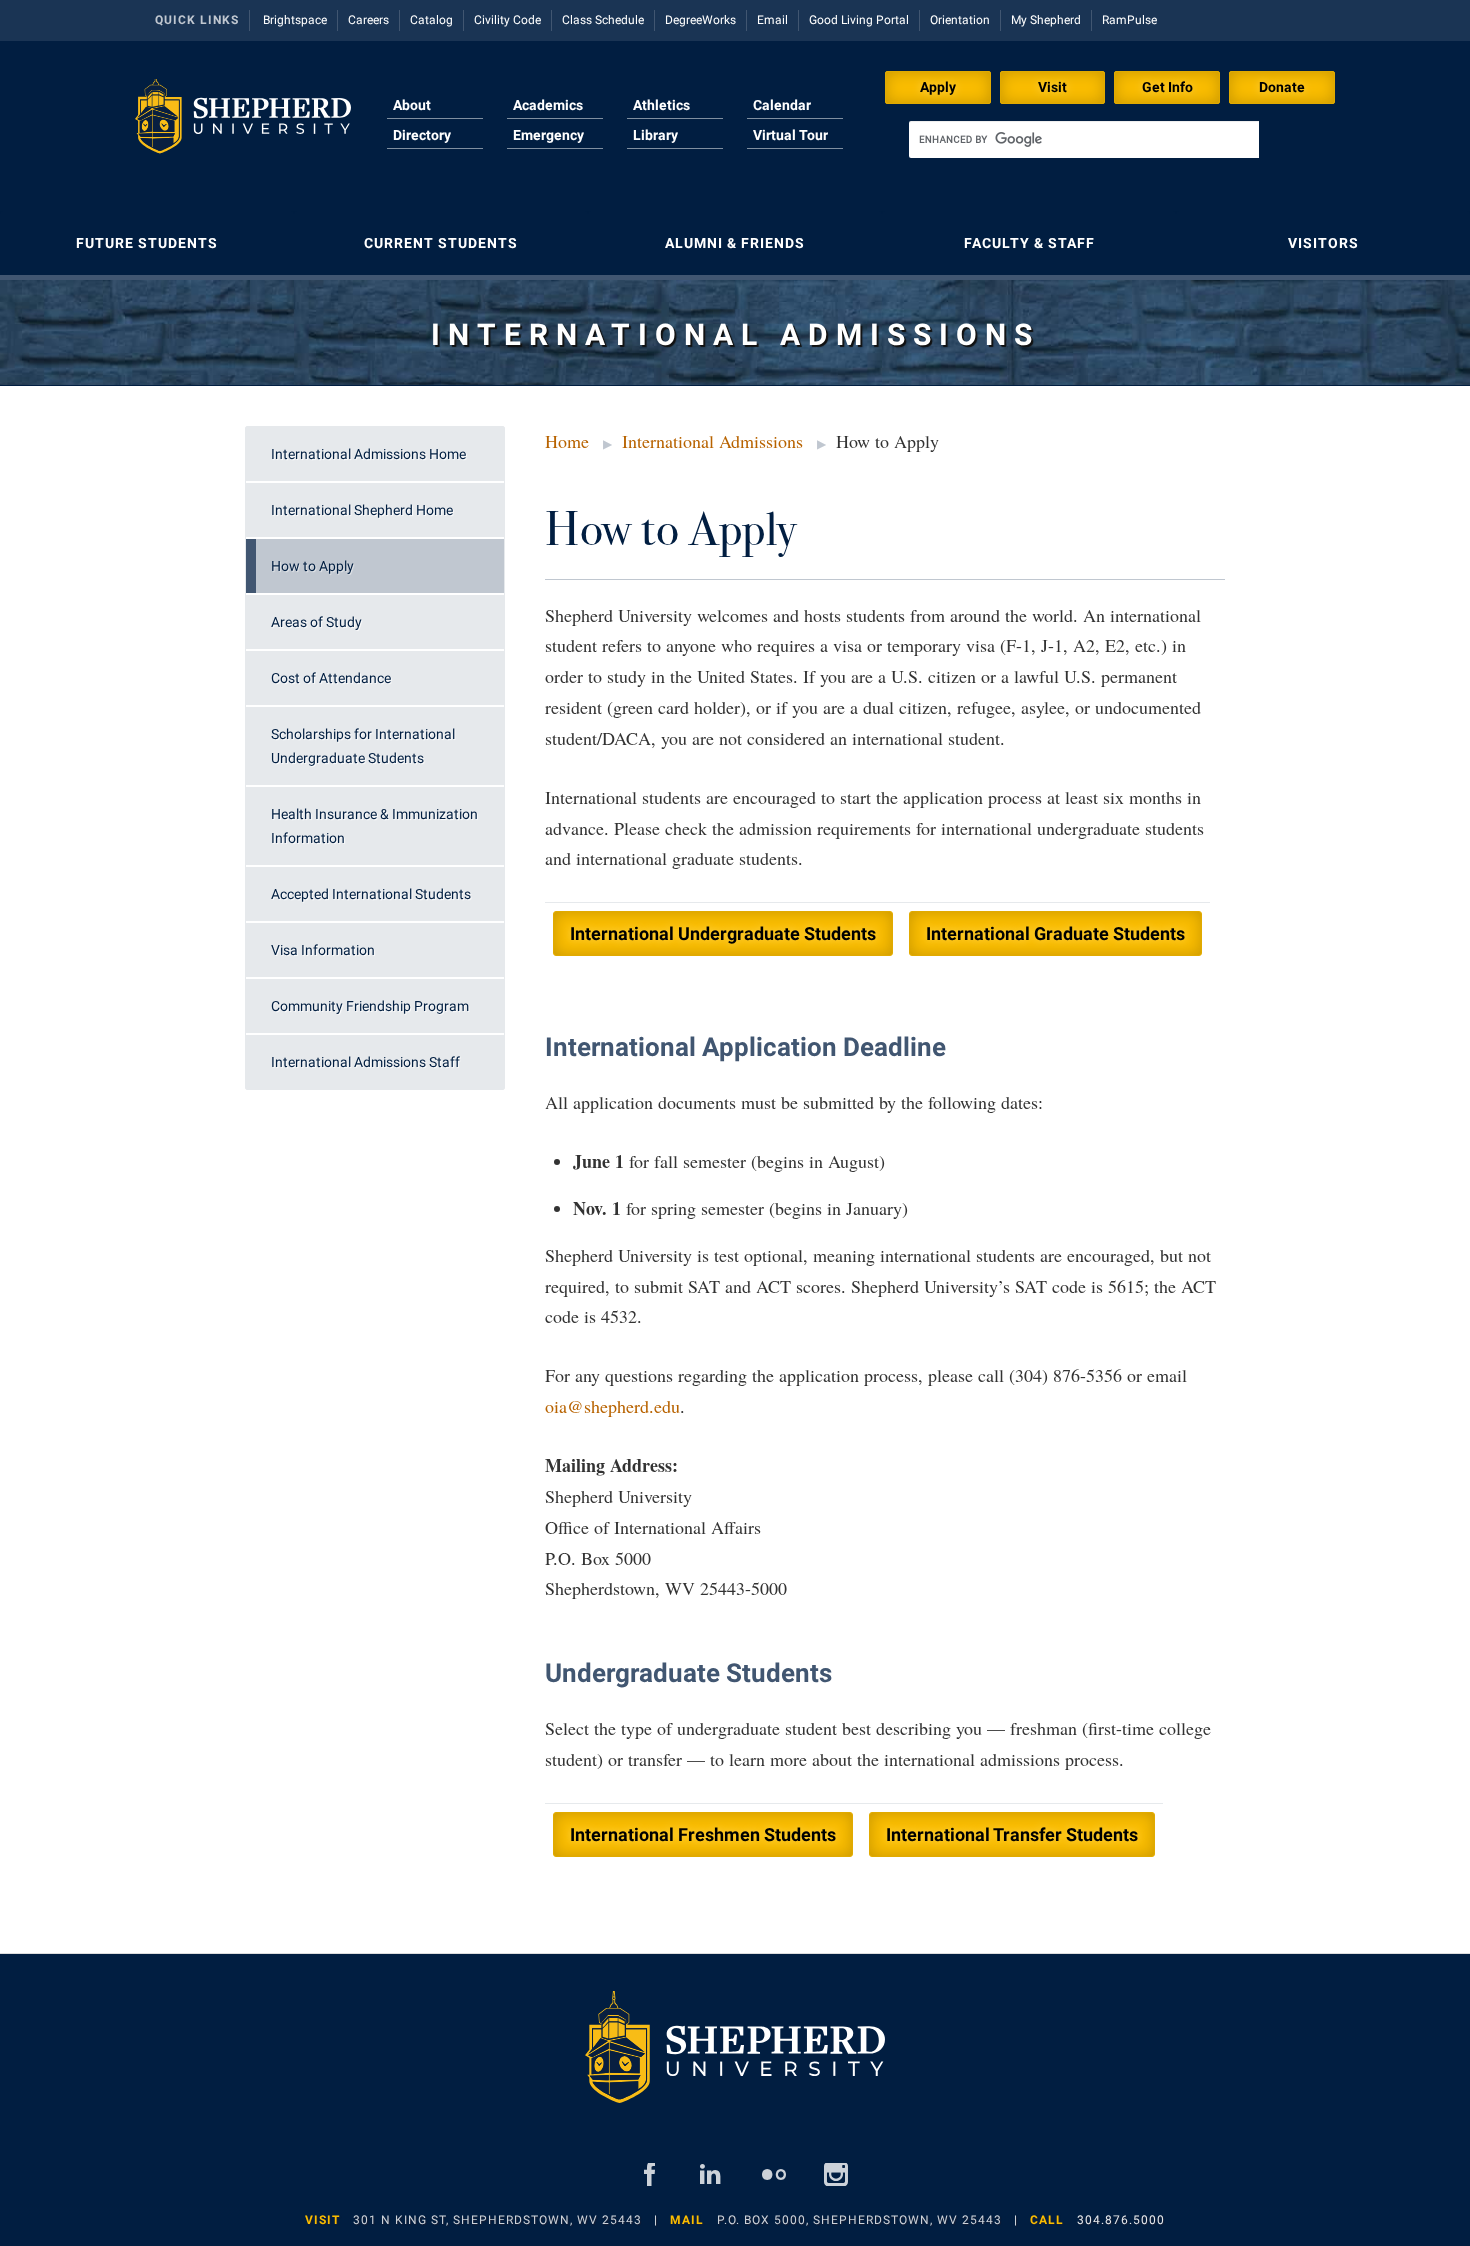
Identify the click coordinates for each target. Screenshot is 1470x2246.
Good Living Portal (859, 20)
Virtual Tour (790, 135)
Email (772, 20)
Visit (1052, 87)
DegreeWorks (700, 20)
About (412, 105)
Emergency (548, 135)
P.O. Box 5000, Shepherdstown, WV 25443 (859, 2220)
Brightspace (295, 20)
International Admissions (712, 441)
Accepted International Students (371, 894)
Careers (368, 20)
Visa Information (323, 950)
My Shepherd (1046, 20)
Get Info (1167, 87)
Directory (422, 135)
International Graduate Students (1055, 933)
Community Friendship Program (370, 1006)
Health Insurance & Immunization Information (374, 826)
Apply (938, 87)
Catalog (431, 20)
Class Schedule (603, 20)
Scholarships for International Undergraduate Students (363, 746)
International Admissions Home (368, 454)
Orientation (960, 20)
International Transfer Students (1012, 1834)
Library (655, 135)
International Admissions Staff (365, 1062)
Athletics (661, 105)
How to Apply (312, 566)
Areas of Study (316, 622)
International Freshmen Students (703, 1834)
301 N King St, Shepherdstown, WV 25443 (497, 2220)
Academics (548, 105)
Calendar (782, 105)
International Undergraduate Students (723, 933)
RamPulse (1129, 20)
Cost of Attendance (331, 678)
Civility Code (507, 20)
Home (567, 441)
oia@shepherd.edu (612, 1406)
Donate (1282, 87)
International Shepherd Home (362, 510)
